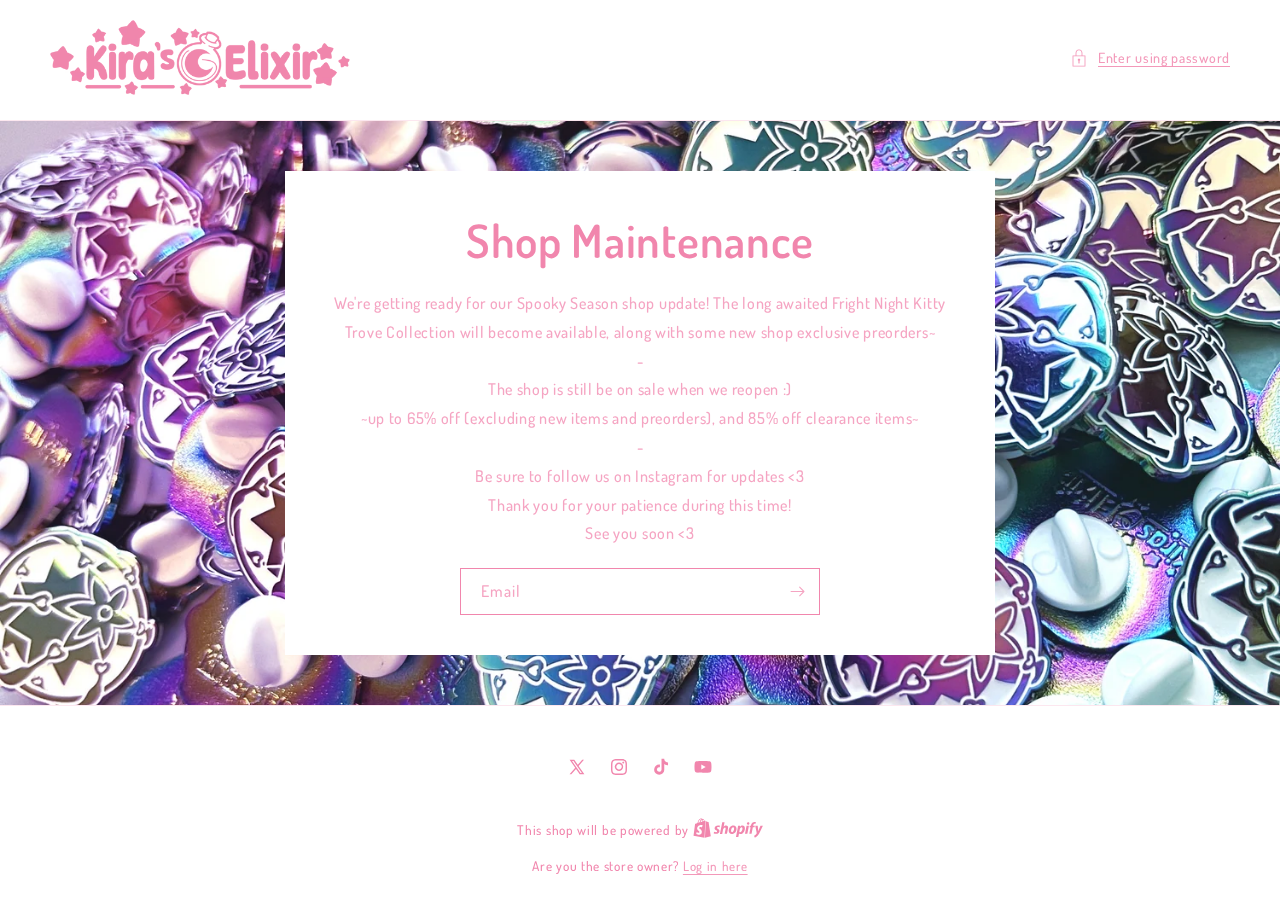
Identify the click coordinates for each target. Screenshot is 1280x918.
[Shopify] (728, 830)
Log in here (715, 866)
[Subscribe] (797, 591)
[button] (1150, 57)
